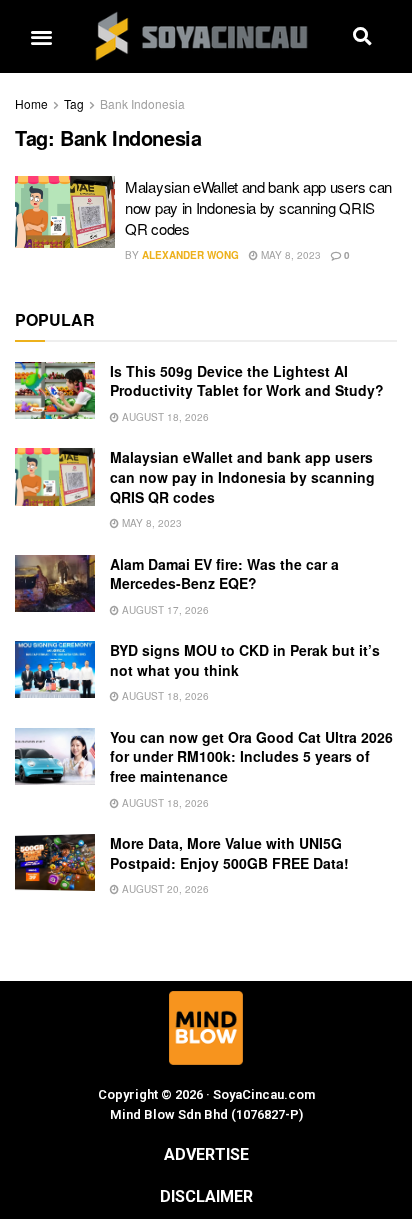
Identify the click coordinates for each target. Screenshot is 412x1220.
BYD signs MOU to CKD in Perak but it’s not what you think (245, 660)
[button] (41, 36)
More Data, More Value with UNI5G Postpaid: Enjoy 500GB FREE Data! (229, 853)
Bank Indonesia (142, 103)
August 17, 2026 (164, 610)
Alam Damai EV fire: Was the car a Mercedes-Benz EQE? (224, 574)
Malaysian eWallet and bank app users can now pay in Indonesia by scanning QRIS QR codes (258, 207)
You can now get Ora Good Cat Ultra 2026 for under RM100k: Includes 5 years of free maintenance (251, 756)
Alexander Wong (190, 255)
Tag (74, 103)
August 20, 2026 (164, 889)
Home (31, 103)
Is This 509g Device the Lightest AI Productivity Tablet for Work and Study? (247, 381)
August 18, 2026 (164, 417)
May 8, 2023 (289, 255)
